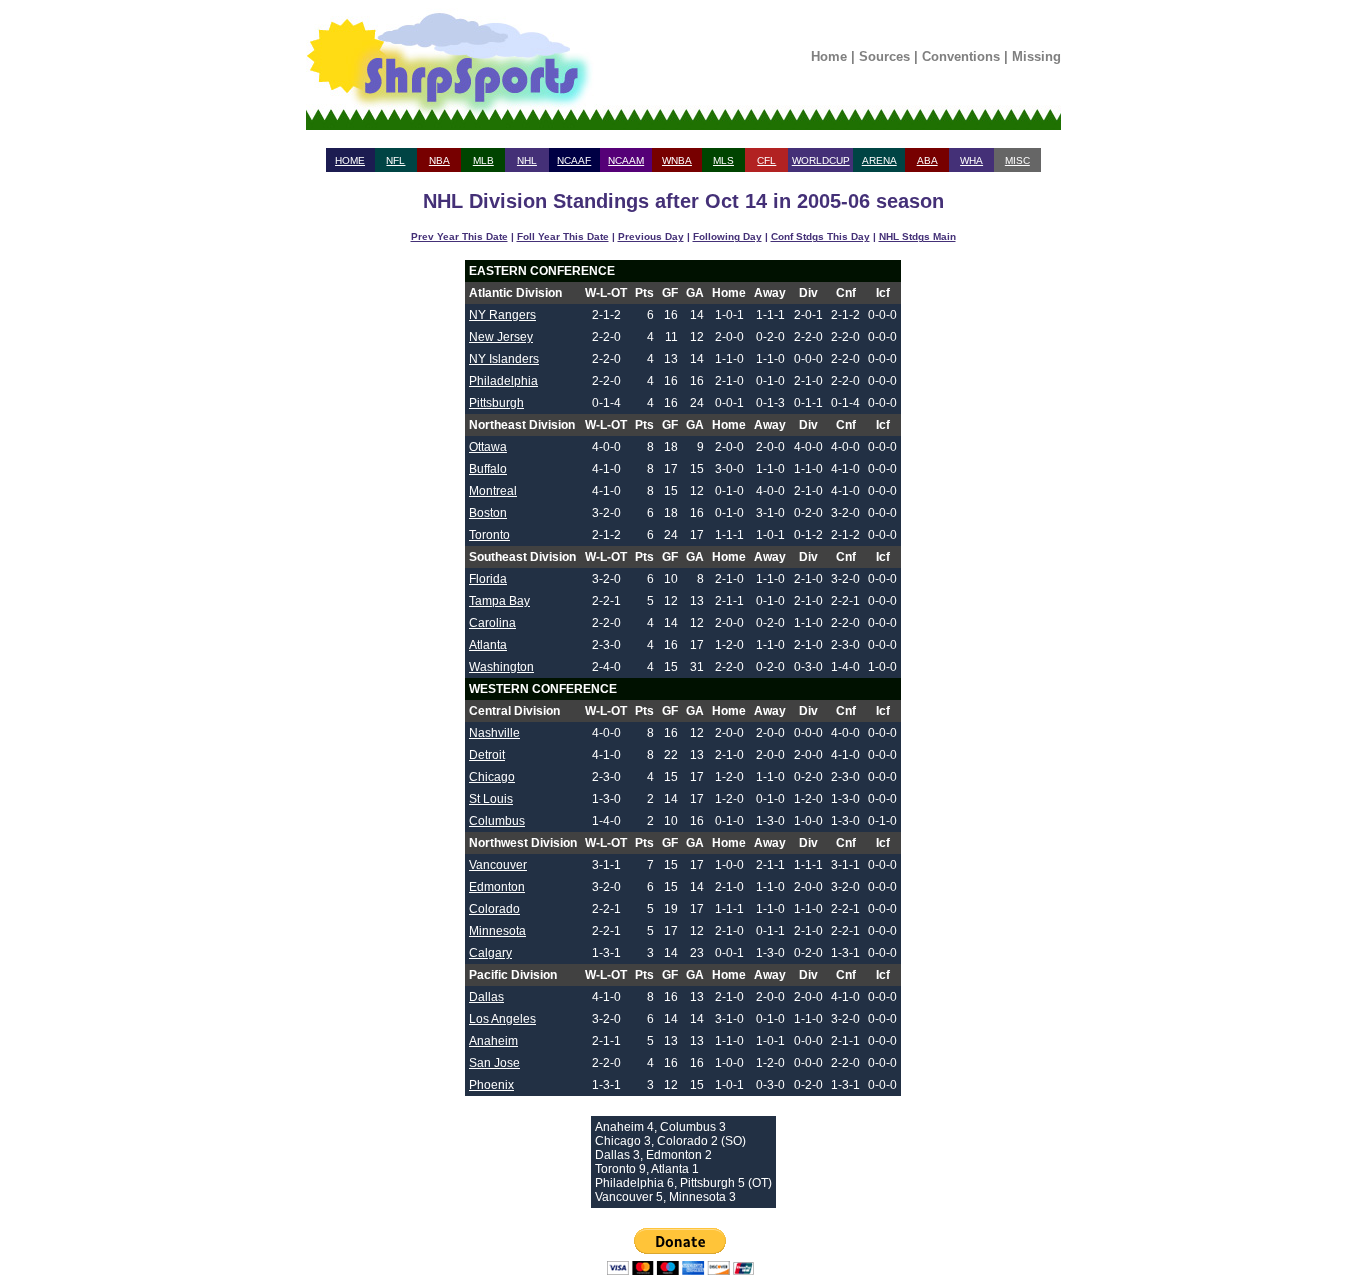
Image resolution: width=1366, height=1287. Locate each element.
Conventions (961, 56)
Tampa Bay (499, 601)
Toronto (489, 535)
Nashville (494, 733)
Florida (488, 579)
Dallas (486, 997)
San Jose (494, 1063)
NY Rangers (502, 315)
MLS (723, 160)
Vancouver (498, 865)
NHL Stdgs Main (917, 236)
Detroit (487, 755)
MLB (483, 160)
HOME (350, 160)
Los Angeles (502, 1019)
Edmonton (497, 887)
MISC (1017, 160)
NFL (395, 160)
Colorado (494, 909)
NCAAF (574, 160)
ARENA (879, 160)
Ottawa (488, 447)
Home (829, 56)
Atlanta (488, 645)
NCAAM (626, 160)
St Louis (491, 799)
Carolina (492, 623)
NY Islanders (504, 359)
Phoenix (491, 1085)
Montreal (493, 491)
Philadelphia (503, 381)
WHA (971, 160)
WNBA (677, 160)
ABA (927, 160)
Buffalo (488, 469)
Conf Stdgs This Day (820, 236)
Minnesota (497, 931)
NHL (527, 160)
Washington (501, 667)
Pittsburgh (496, 403)
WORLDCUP (821, 160)
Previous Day (651, 236)
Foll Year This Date (563, 236)
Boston (488, 513)
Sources (884, 56)
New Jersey (501, 337)
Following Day (727, 236)
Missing (1036, 56)
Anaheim (493, 1041)
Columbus (497, 821)
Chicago (492, 777)
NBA (439, 160)
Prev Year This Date (459, 236)
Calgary (490, 953)
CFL (766, 160)
